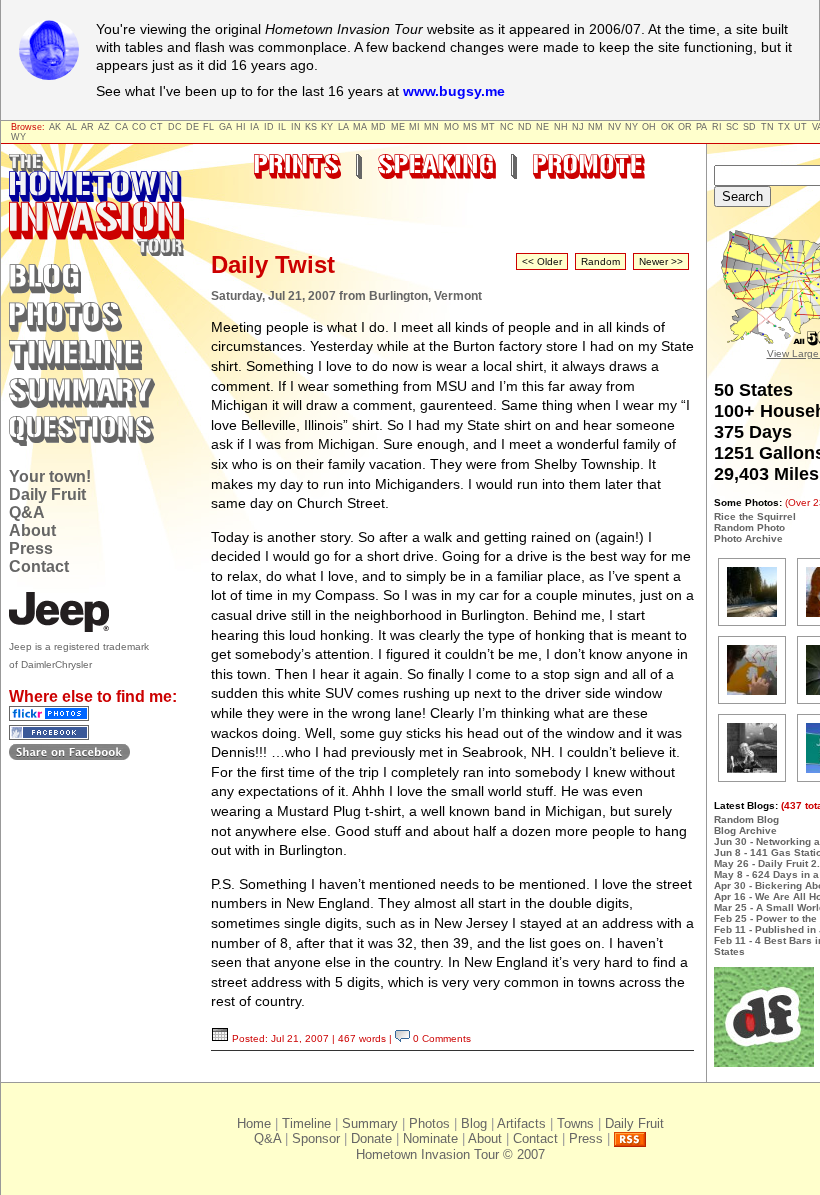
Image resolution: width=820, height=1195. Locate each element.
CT (156, 127)
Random (600, 261)
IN (296, 127)
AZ (104, 127)
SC (732, 127)
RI (717, 127)
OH (649, 127)
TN (767, 127)
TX (784, 127)
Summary (370, 1123)
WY (18, 137)
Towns (575, 1123)
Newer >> (661, 261)
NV (614, 127)
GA (225, 127)
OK (667, 127)
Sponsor (316, 1138)
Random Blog (746, 819)
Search (742, 196)
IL (282, 127)
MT (488, 127)
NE (542, 127)
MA (360, 127)
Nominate (430, 1138)
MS (470, 127)
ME (398, 127)
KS (311, 127)
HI (241, 127)
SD (749, 127)
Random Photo (749, 527)
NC (507, 127)
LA (343, 127)
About (32, 530)
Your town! (50, 476)
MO (451, 127)
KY (327, 127)
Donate (371, 1138)
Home (254, 1123)
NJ (578, 127)
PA (701, 127)
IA (254, 127)
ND (525, 127)
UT (800, 127)
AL (71, 127)
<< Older (542, 261)
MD (378, 127)
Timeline (306, 1123)
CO (139, 127)
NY (631, 127)
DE (192, 127)
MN (431, 127)
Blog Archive (745, 830)
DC (175, 127)
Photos (429, 1123)
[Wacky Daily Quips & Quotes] (764, 1063)
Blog (474, 1123)
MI (414, 127)
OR (685, 127)
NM (595, 127)
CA (121, 127)
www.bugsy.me (454, 91)
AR (87, 127)
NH (561, 127)
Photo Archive (748, 538)
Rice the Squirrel (755, 516)
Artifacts (521, 1123)
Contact (39, 566)
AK (55, 127)
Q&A (27, 512)
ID (269, 127)
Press (31, 548)
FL (208, 127)
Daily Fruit (47, 494)
